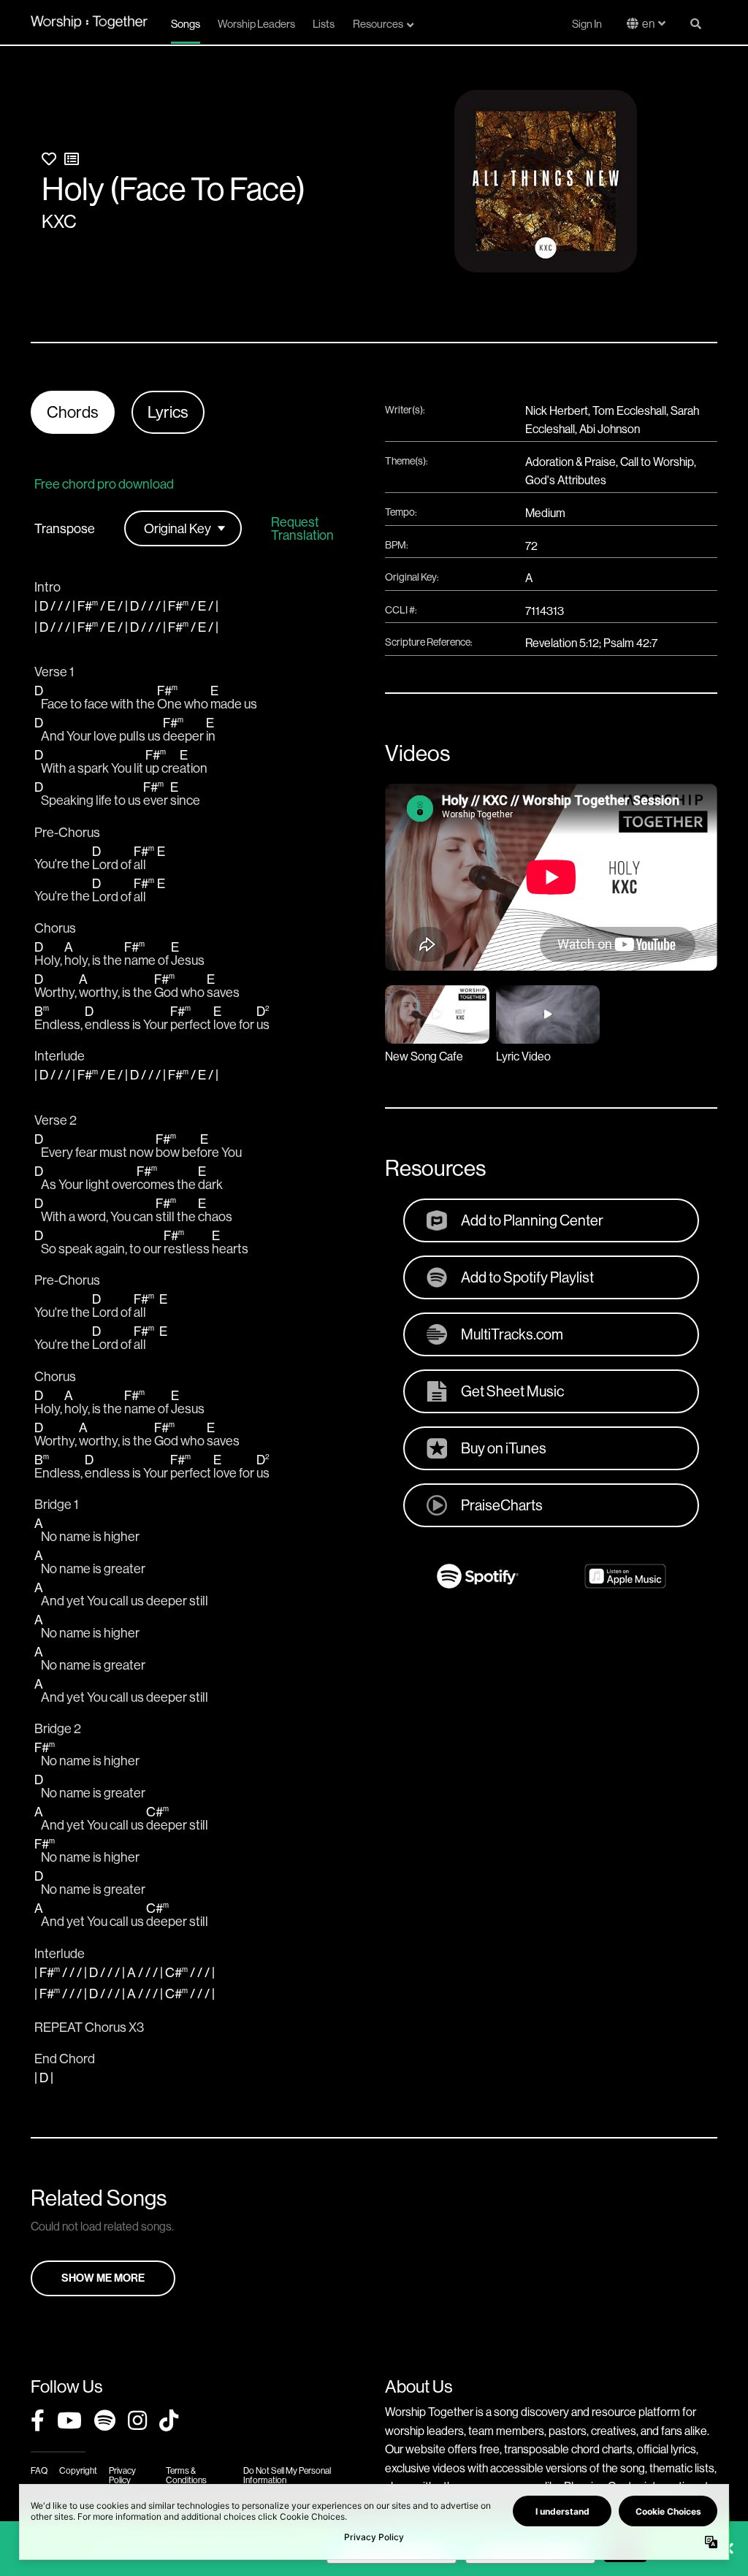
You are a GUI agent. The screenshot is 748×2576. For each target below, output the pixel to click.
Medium (545, 513)
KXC (59, 221)
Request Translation (302, 529)
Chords (73, 412)
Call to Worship (657, 462)
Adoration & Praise (570, 462)
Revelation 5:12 (562, 643)
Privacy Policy (122, 2475)
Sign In (587, 24)
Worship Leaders (256, 24)
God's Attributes (566, 480)
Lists (324, 24)
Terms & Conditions (186, 2475)
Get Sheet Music (512, 1391)
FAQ (39, 2470)
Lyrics (168, 412)
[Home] (89, 22)
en (648, 23)
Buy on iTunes (504, 1448)
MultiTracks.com (512, 1334)
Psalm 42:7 (630, 643)
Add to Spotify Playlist (527, 1277)
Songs (186, 24)
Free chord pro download (104, 484)
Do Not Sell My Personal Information (287, 2475)
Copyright (78, 2470)
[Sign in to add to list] (72, 159)
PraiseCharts (502, 1505)
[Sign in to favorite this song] (49, 159)
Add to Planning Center (532, 1220)
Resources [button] (378, 24)
